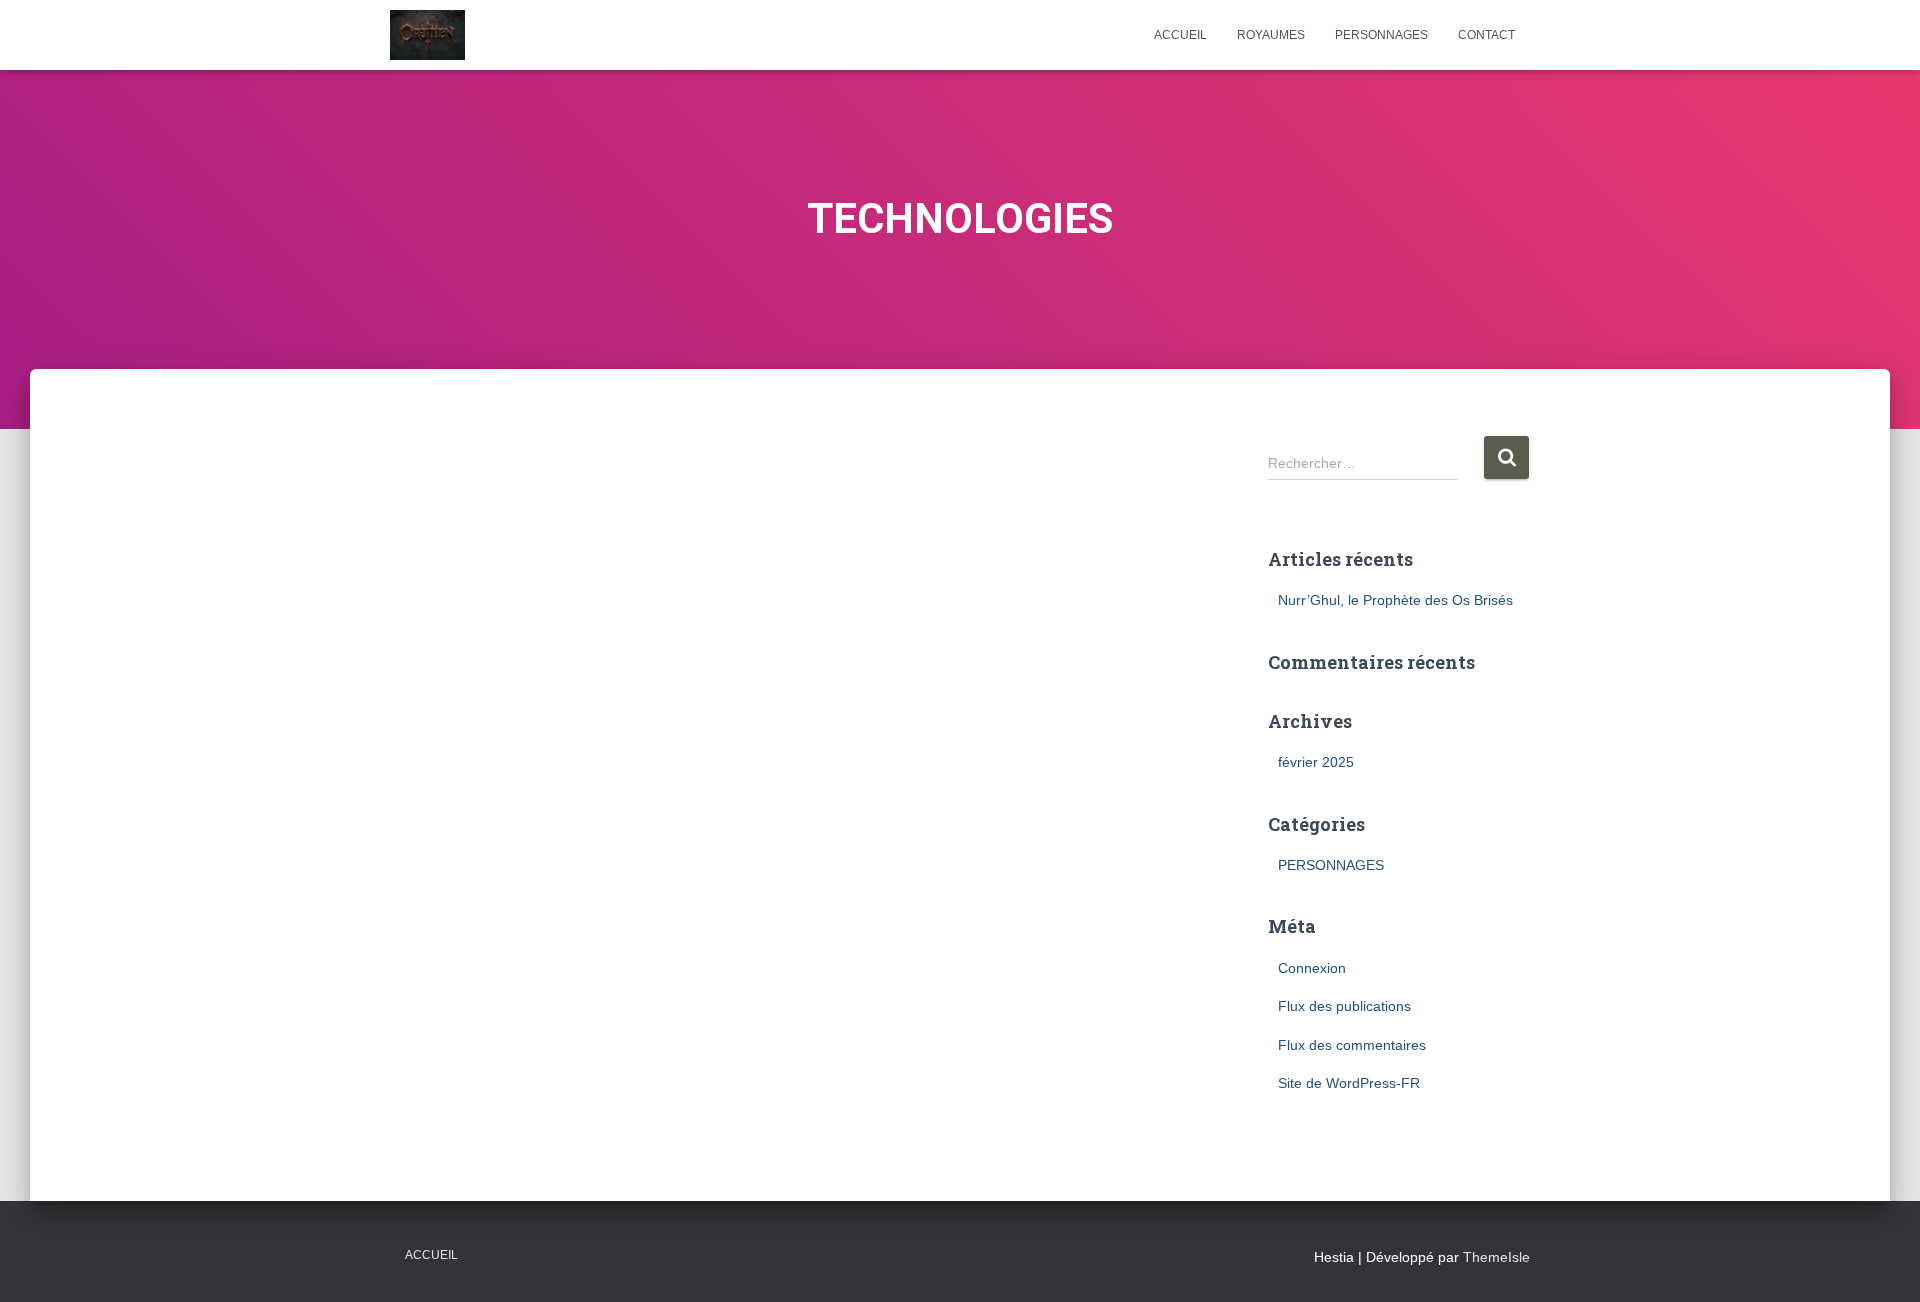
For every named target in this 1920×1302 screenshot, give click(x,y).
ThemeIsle (1496, 1257)
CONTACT (1486, 35)
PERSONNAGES (1381, 35)
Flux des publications (1344, 1006)
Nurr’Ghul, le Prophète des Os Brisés (1395, 600)
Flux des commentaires (1352, 1045)
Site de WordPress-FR (1349, 1083)
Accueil (431, 1255)
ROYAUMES (1271, 35)
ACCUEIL (1180, 35)
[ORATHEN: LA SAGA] (427, 35)
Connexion (1312, 968)
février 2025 (1316, 762)
